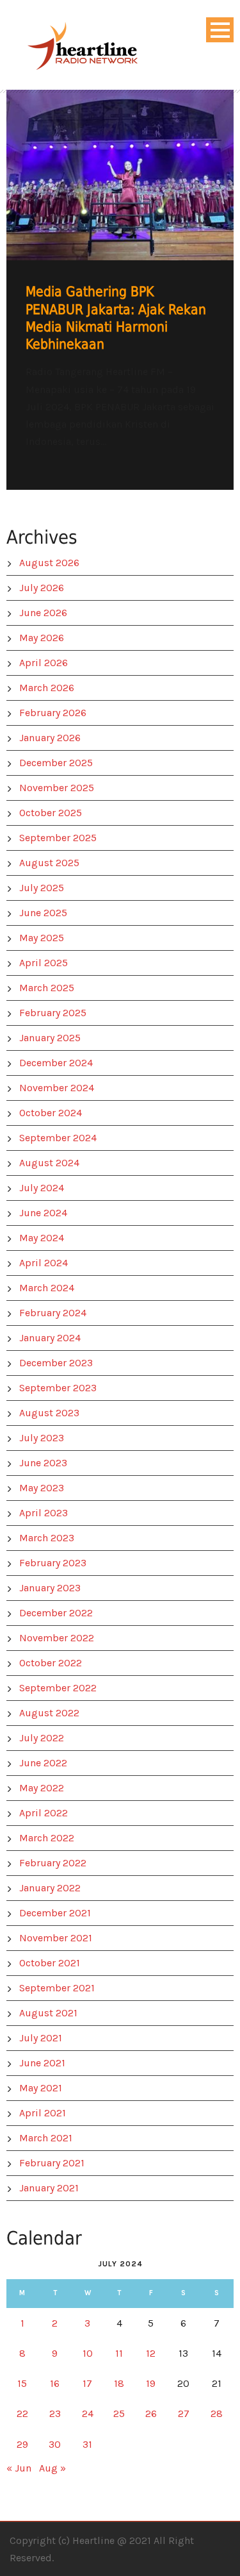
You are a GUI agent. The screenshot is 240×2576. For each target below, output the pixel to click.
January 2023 (50, 1588)
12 (151, 2353)
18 (119, 2383)
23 (55, 2413)
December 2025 (56, 763)
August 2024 (49, 1163)
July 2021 (41, 2038)
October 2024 (51, 1113)
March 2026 (47, 688)
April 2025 (44, 963)
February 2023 (53, 1563)
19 (151, 2383)
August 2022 (49, 1713)
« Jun (19, 2468)
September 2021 (57, 1988)
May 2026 (42, 638)
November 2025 (57, 788)
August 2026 (49, 563)
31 (87, 2444)
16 (55, 2383)
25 (119, 2413)
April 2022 (44, 1813)
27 (184, 2413)
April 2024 (44, 1263)
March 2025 (47, 988)
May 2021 (41, 2088)
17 (87, 2383)
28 (217, 2413)
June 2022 (43, 1763)
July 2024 (42, 1188)
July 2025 (42, 888)
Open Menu (220, 30)
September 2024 (58, 1138)
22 (22, 2413)
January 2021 (49, 2188)
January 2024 (50, 1338)
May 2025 (42, 938)
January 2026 (50, 738)
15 (22, 2383)
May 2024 (42, 1238)
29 (22, 2444)
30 (55, 2444)
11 (119, 2353)
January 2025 (50, 1038)
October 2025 (51, 813)
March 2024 (47, 1288)
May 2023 (42, 1488)
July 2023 (42, 1438)
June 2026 (43, 613)
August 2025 (49, 863)
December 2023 (56, 1363)
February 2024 (53, 1313)
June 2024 (43, 1213)
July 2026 (42, 588)
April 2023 (44, 1513)
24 (88, 2413)
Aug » (52, 2468)
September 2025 (58, 838)
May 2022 (42, 1788)
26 (151, 2413)
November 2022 (57, 1638)
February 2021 (52, 2163)
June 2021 (42, 2063)
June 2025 (43, 913)
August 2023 (49, 1413)
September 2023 (58, 1388)
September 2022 (58, 1688)
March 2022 (47, 1838)
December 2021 (55, 1913)
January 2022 (50, 1888)
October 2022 (51, 1663)
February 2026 (53, 713)
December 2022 (56, 1613)
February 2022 (53, 1863)
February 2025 (53, 1013)
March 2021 (46, 2138)
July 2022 (42, 1738)
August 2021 (48, 2013)
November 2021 (56, 1938)
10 (88, 2353)
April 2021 (43, 2113)
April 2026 (44, 663)
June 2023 (43, 1463)
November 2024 (57, 1088)
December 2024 (56, 1063)
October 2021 (50, 1963)
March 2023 (47, 1538)
